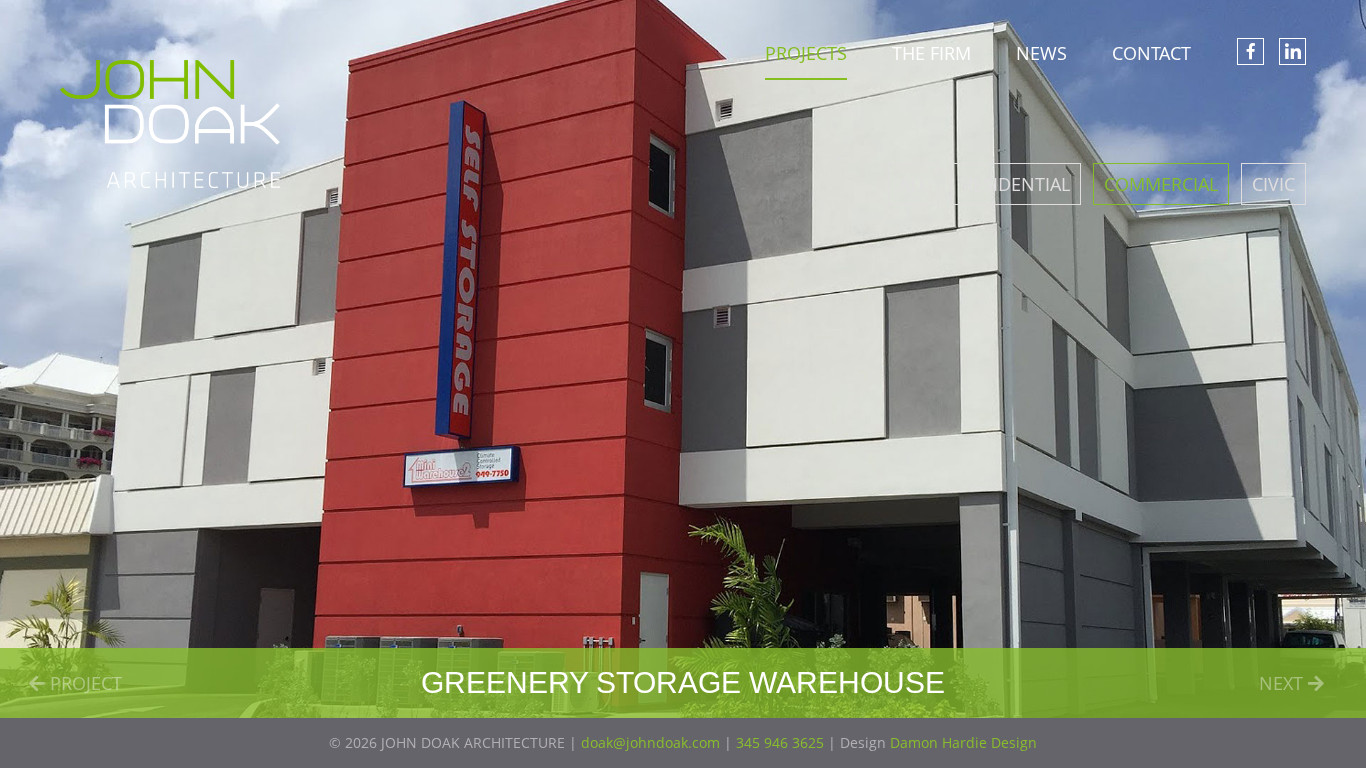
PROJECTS (806, 53)
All (913, 184)
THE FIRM (931, 53)
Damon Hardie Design (963, 742)
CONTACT (1151, 53)
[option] (683, 359)
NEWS (1041, 53)
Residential (1016, 184)
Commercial (1161, 184)
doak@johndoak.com (650, 742)
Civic (1273, 184)
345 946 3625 (780, 742)
